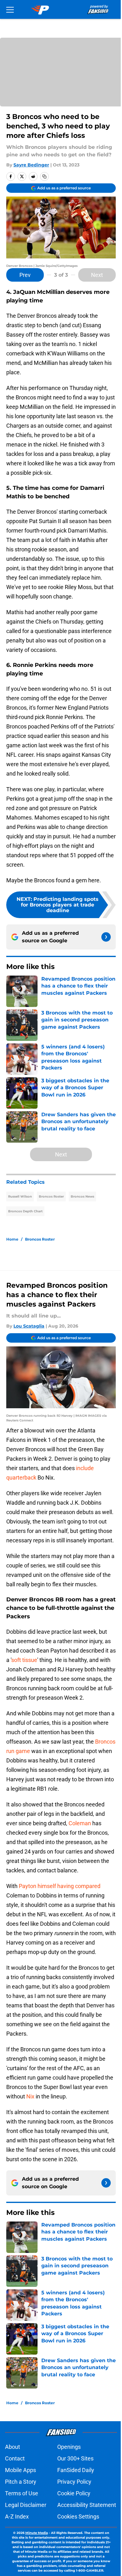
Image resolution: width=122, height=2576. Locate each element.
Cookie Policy (74, 2493)
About (13, 2447)
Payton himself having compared (60, 1886)
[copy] (44, 176)
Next (97, 275)
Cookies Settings (78, 2516)
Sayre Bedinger (31, 165)
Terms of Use (22, 2493)
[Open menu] (10, 9)
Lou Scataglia (29, 1326)
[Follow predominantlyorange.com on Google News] (106, 937)
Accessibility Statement (87, 2505)
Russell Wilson (20, 1196)
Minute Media (37, 2533)
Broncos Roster (51, 1196)
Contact (15, 2458)
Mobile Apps (20, 2470)
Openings (69, 2447)
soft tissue (24, 1660)
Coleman (80, 1823)
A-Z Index (17, 2516)
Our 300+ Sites (75, 2458)
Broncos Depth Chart (25, 1211)
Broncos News (82, 1196)
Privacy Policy (74, 2482)
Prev (25, 275)
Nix (30, 2096)
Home (12, 1239)
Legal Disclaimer (26, 2505)
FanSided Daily (76, 2470)
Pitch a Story (21, 2482)
